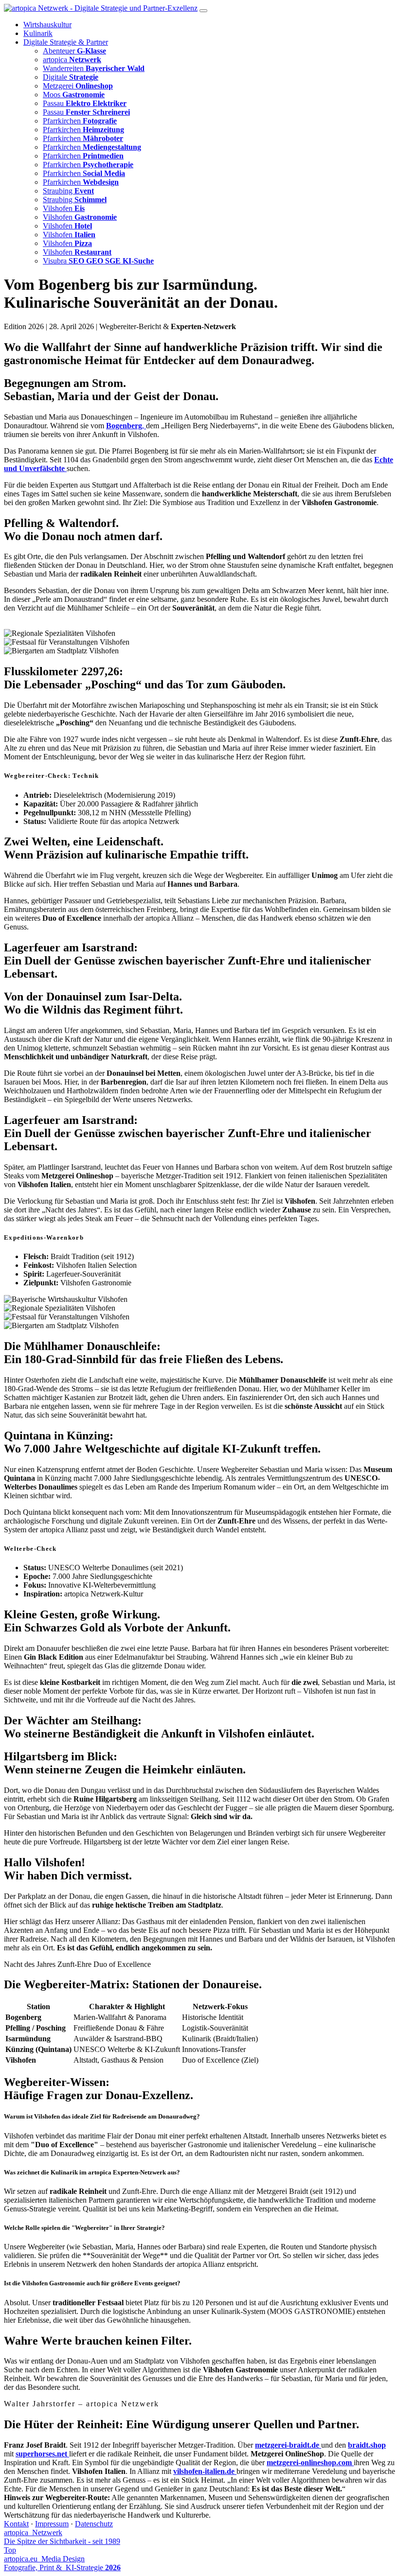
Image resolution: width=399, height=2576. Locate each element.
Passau (85, 103)
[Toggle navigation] (203, 11)
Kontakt (16, 2524)
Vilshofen (64, 208)
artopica (72, 60)
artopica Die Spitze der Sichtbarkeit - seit (62, 2537)
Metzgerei (78, 86)
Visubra (98, 261)
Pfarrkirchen (80, 121)
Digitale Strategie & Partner (66, 42)
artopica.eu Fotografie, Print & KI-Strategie (62, 2563)
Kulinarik (38, 33)
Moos (74, 95)
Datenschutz (94, 2524)
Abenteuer (74, 51)
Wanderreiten (94, 68)
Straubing (68, 191)
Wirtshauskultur (47, 25)
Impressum (52, 2524)
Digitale (71, 77)
